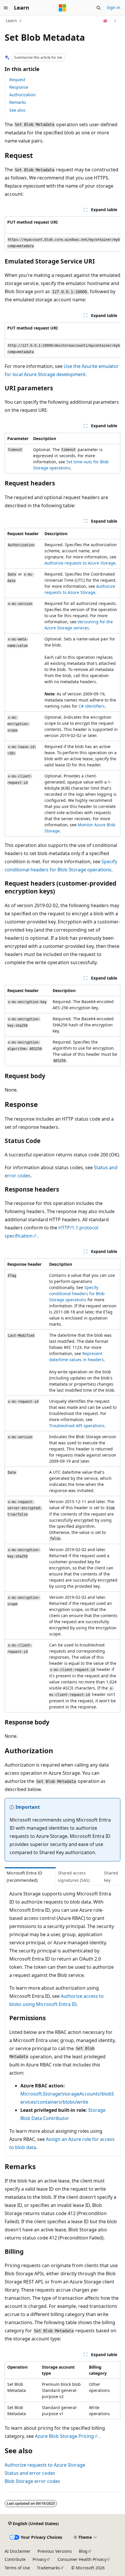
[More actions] (115, 21)
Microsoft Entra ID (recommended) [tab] (24, 1877)
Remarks (18, 102)
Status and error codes (30, 2473)
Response (19, 87)
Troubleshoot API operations (77, 1426)
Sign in (114, 7)
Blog (83, 2551)
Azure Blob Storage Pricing (64, 2436)
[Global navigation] (6, 8)
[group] (63, 234)
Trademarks (48, 2568)
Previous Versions (55, 2551)
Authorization (23, 95)
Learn (11, 21)
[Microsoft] (63, 8)
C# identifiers (92, 706)
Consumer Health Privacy (82, 2559)
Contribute (15, 2559)
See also (17, 110)
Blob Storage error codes (32, 2481)
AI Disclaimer (18, 2551)
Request (17, 80)
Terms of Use (17, 2568)
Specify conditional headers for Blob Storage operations (77, 1294)
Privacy (39, 2559)
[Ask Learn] (105, 21)
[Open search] (99, 8)
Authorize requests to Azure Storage (80, 563)
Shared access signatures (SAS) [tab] (74, 1877)
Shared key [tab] (111, 1877)
